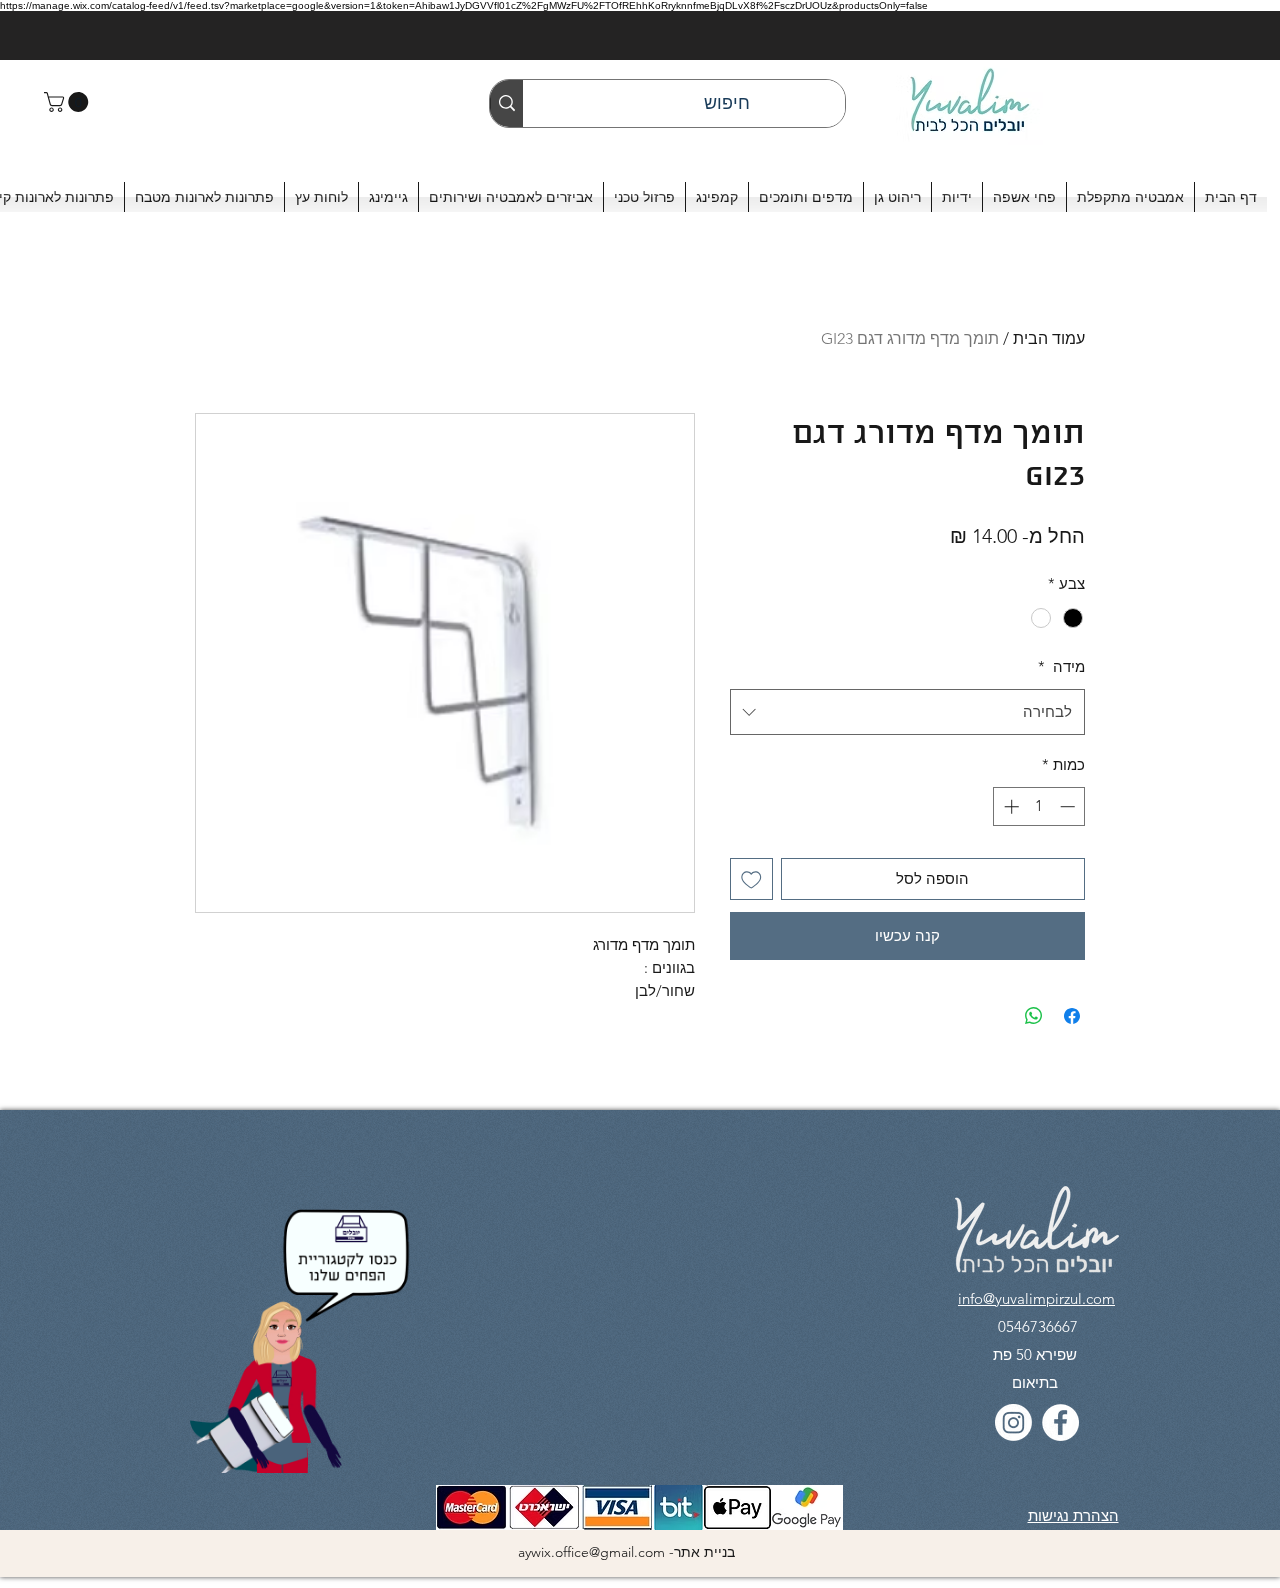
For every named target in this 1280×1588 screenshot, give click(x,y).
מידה (1061, 666)
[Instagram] (1013, 1422)
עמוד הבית (1049, 338)
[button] (68, 102)
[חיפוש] (506, 103)
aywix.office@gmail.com (591, 1552)
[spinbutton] (1039, 806)
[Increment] (1009, 806)
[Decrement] (1069, 806)
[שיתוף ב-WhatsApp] (1034, 1016)
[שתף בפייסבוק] (1072, 1016)
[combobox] (907, 712)
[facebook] (1060, 1422)
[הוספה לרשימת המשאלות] (751, 879)
